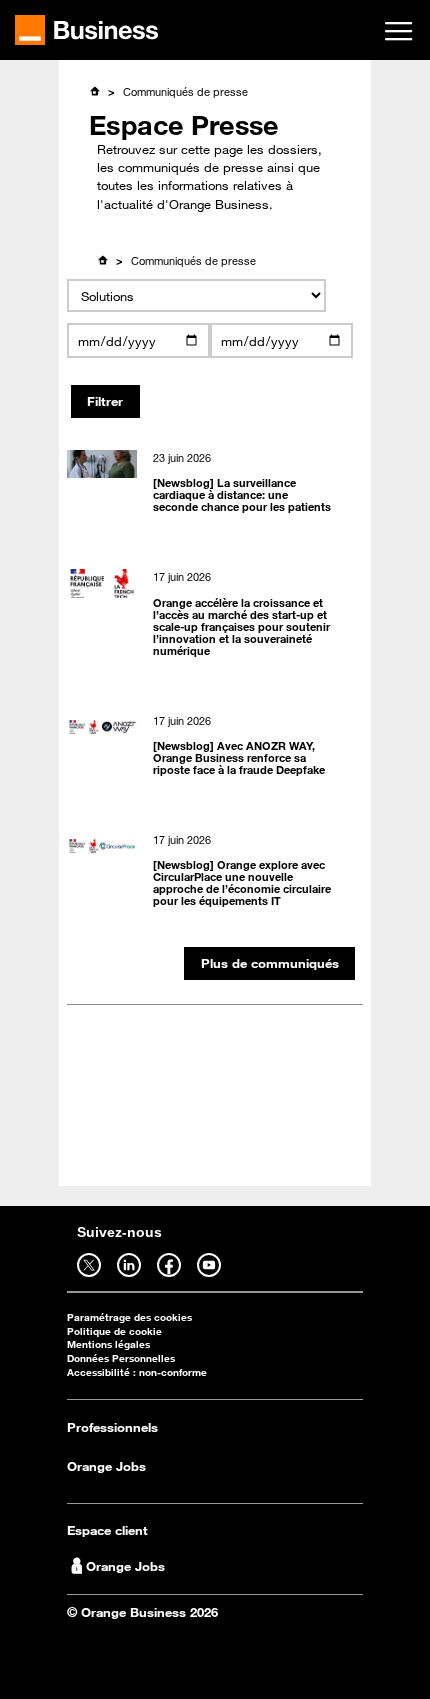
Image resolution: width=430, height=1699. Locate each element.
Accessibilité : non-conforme (137, 1372)
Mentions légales (108, 1344)
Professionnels (112, 1427)
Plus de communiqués (270, 963)
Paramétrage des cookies (129, 1317)
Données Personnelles (121, 1358)
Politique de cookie (114, 1331)
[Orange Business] (86, 30)
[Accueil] (94, 91)
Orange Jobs (106, 1466)
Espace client (107, 1530)
